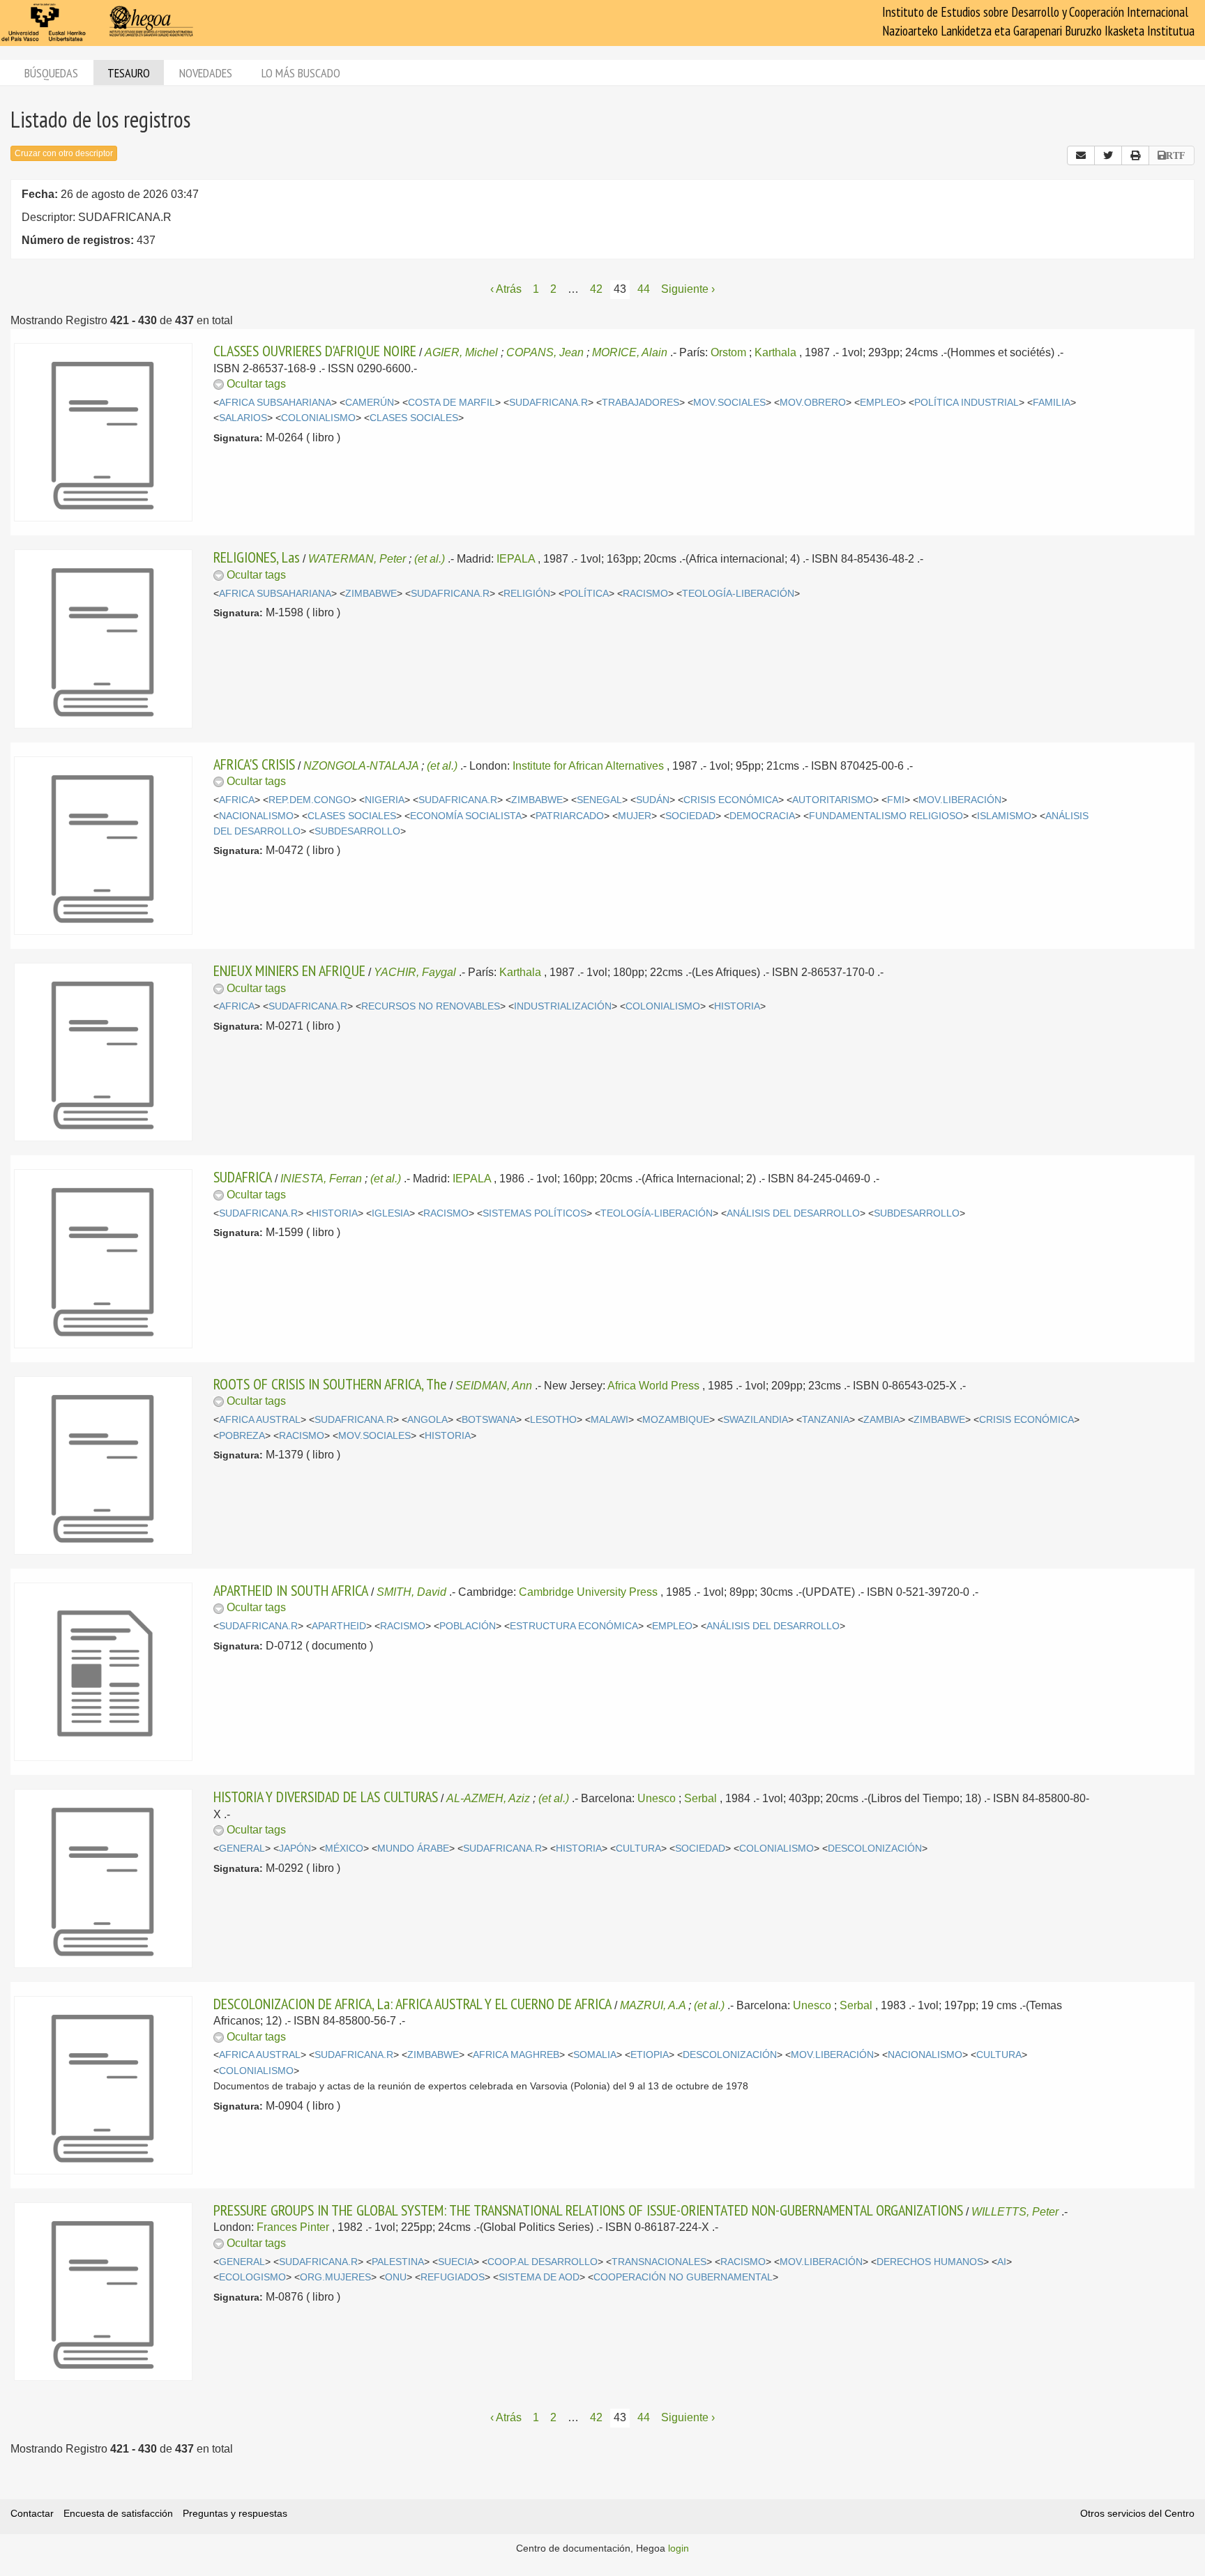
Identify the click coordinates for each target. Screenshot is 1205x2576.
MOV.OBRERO (813, 403)
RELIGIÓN (527, 594)
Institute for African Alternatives (588, 766)
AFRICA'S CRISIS (254, 764)
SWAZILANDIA (756, 1420)
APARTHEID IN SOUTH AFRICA (291, 1590)
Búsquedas (51, 73)
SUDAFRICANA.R (548, 403)
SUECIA (456, 2262)
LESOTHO (553, 1420)
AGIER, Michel (461, 352)
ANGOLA (427, 1420)
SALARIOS (243, 418)
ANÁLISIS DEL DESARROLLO (793, 1213)
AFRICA (237, 800)
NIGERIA (385, 800)
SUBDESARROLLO (357, 831)
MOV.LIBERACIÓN (960, 800)
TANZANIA (826, 1420)
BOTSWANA (489, 1420)
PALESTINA (398, 2262)
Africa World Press (653, 1386)
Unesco (657, 1798)
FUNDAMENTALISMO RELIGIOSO (886, 816)
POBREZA (242, 1436)
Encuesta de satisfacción (118, 2513)
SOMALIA (595, 2055)
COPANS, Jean (545, 352)
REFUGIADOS (453, 2277)
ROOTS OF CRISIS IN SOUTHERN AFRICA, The (330, 1384)
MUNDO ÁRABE (413, 1849)
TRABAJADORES (641, 403)
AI (1002, 2262)
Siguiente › (688, 289)
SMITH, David (411, 1592)
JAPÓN (295, 1849)
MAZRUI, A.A (653, 2005)
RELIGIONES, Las (257, 557)
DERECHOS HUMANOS (930, 2262)
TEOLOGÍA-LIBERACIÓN (738, 594)
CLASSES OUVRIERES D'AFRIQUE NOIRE (315, 351)
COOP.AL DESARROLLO (543, 2262)
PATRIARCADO (570, 816)
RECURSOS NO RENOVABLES (431, 1006)
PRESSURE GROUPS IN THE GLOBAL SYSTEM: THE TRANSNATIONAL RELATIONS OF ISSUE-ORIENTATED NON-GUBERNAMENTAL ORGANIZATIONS (588, 2210)
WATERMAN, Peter (357, 559)
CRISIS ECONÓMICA (731, 800)
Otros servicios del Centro (1137, 2513)
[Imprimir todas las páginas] (1135, 155)
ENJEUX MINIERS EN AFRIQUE (289, 970)
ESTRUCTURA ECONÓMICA (574, 1626)
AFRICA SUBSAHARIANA (275, 403)
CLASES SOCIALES (414, 418)
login (679, 2548)
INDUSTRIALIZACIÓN (563, 1006)
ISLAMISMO (1004, 816)
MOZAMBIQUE (676, 1420)
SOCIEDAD (690, 816)
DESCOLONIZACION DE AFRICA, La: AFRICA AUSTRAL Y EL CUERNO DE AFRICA (412, 2004)
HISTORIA (737, 1006)
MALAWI (609, 1420)
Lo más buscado (301, 73)
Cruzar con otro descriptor (64, 153)
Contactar (32, 2513)
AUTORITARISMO (833, 800)
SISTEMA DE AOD (539, 2277)
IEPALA (516, 559)
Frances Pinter (293, 2227)
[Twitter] (1108, 155)
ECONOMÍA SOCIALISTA (466, 816)
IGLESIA (391, 1213)
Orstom (728, 352)
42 (596, 289)
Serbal (700, 1798)
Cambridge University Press (588, 1592)
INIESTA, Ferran (321, 1179)
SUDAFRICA (243, 1177)
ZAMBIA (881, 1420)
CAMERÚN (370, 403)
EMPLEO (880, 403)
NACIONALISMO (256, 816)
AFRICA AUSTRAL (260, 1420)
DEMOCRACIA (762, 816)
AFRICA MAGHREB (516, 2055)
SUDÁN (653, 800)
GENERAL (242, 1849)
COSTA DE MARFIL (452, 403)
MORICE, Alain (630, 352)
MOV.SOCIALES (729, 403)
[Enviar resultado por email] (1081, 155)
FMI (896, 800)
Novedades (206, 73)
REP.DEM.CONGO (310, 800)
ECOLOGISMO (252, 2277)
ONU (396, 2277)
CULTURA (638, 1849)
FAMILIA (1052, 403)
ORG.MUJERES (335, 2277)
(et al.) (430, 559)
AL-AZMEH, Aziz (488, 1798)
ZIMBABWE (371, 594)
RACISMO (645, 594)
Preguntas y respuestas (235, 2513)
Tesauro (129, 73)
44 (644, 289)
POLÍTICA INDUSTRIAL (967, 403)
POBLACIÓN (468, 1626)
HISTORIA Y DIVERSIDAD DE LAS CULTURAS (326, 1797)
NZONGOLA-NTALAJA (361, 766)
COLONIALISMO (318, 418)
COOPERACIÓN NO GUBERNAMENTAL (683, 2277)
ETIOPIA (650, 2055)
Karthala (775, 352)
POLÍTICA (586, 594)
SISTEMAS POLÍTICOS (535, 1213)
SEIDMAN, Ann (494, 1386)
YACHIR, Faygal (415, 972)
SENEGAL (599, 800)
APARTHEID (339, 1626)
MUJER (635, 816)
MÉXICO (344, 1849)
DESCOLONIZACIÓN (875, 1849)
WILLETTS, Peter (1015, 2212)
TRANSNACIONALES (659, 2262)
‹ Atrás (506, 289)
